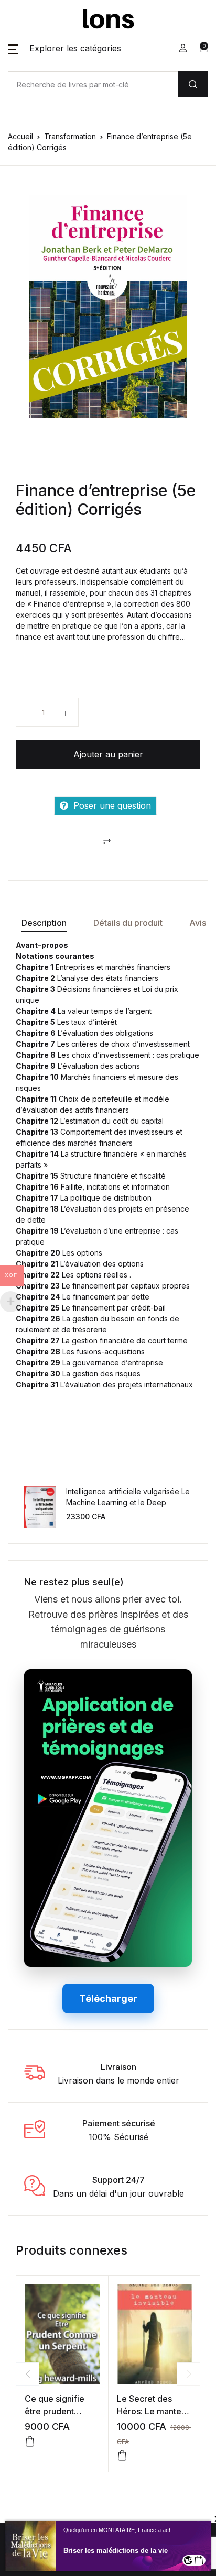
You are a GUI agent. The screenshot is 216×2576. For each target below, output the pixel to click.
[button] (64, 48)
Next (188, 2374)
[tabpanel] (108, 307)
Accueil (20, 136)
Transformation (70, 136)
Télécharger (108, 1998)
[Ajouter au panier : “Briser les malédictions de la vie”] (199, 2560)
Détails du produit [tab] (128, 923)
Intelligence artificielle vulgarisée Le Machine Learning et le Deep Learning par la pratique (128, 1502)
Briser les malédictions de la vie (116, 2551)
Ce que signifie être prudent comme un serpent (62, 2411)
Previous (28, 2374)
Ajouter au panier (108, 754)
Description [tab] (44, 923)
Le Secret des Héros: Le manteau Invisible (154, 2411)
